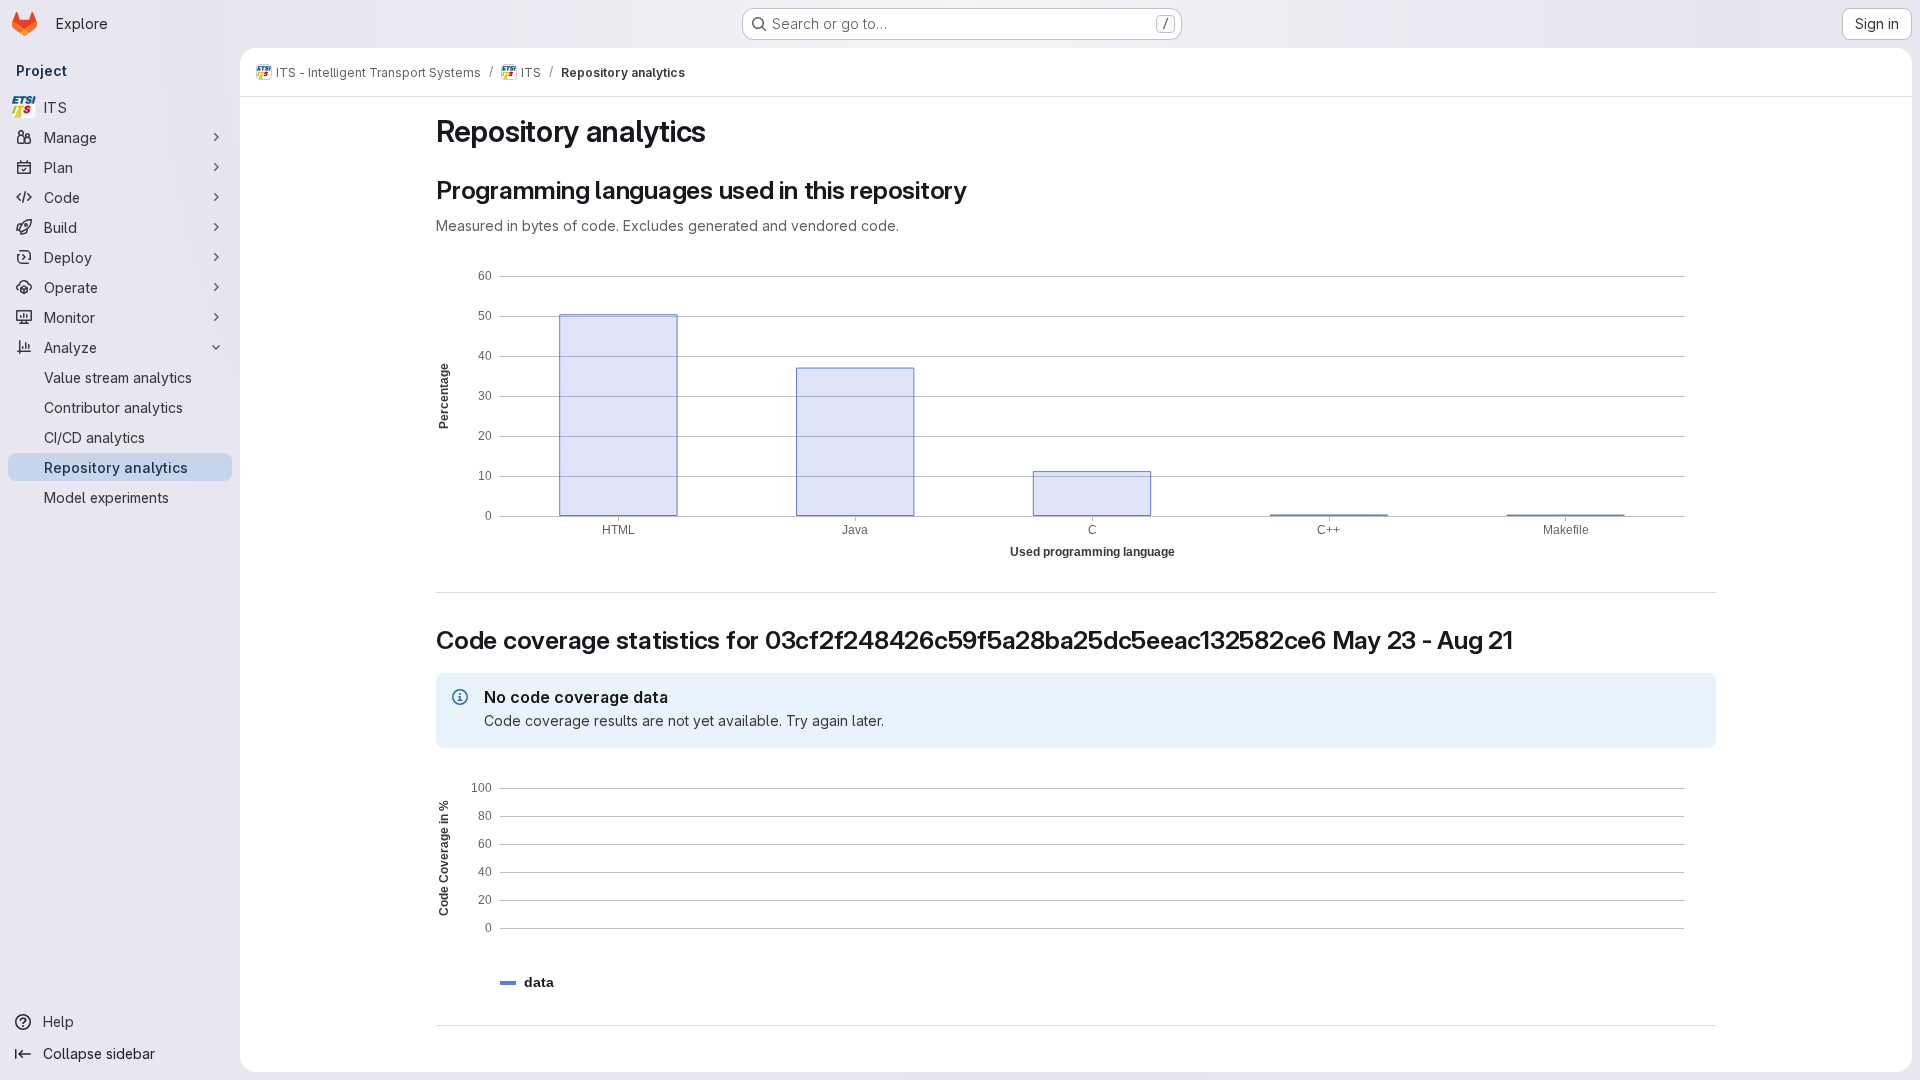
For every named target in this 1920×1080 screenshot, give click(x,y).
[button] (539, 982)
